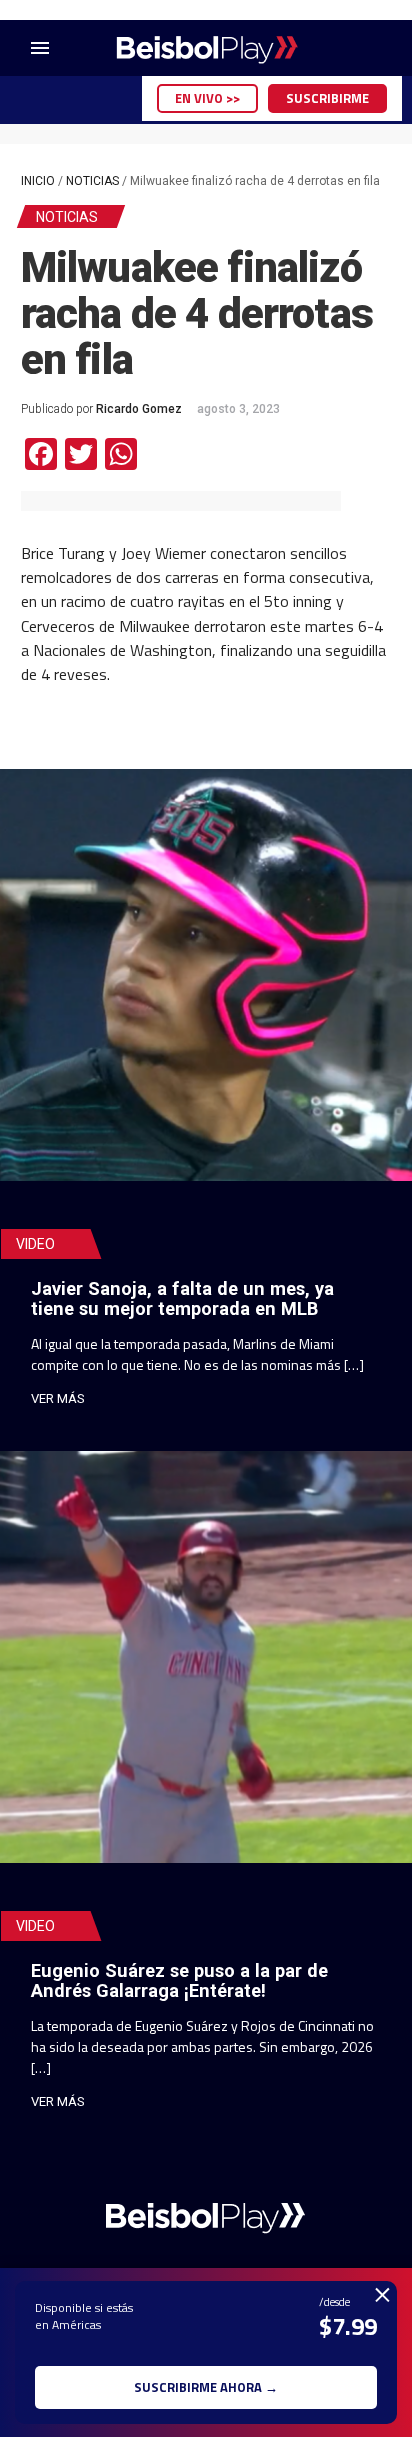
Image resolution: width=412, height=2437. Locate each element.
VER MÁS (58, 1398)
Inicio (38, 181)
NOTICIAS (92, 181)
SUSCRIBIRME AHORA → (206, 2387)
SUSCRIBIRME (327, 98)
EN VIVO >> (207, 98)
